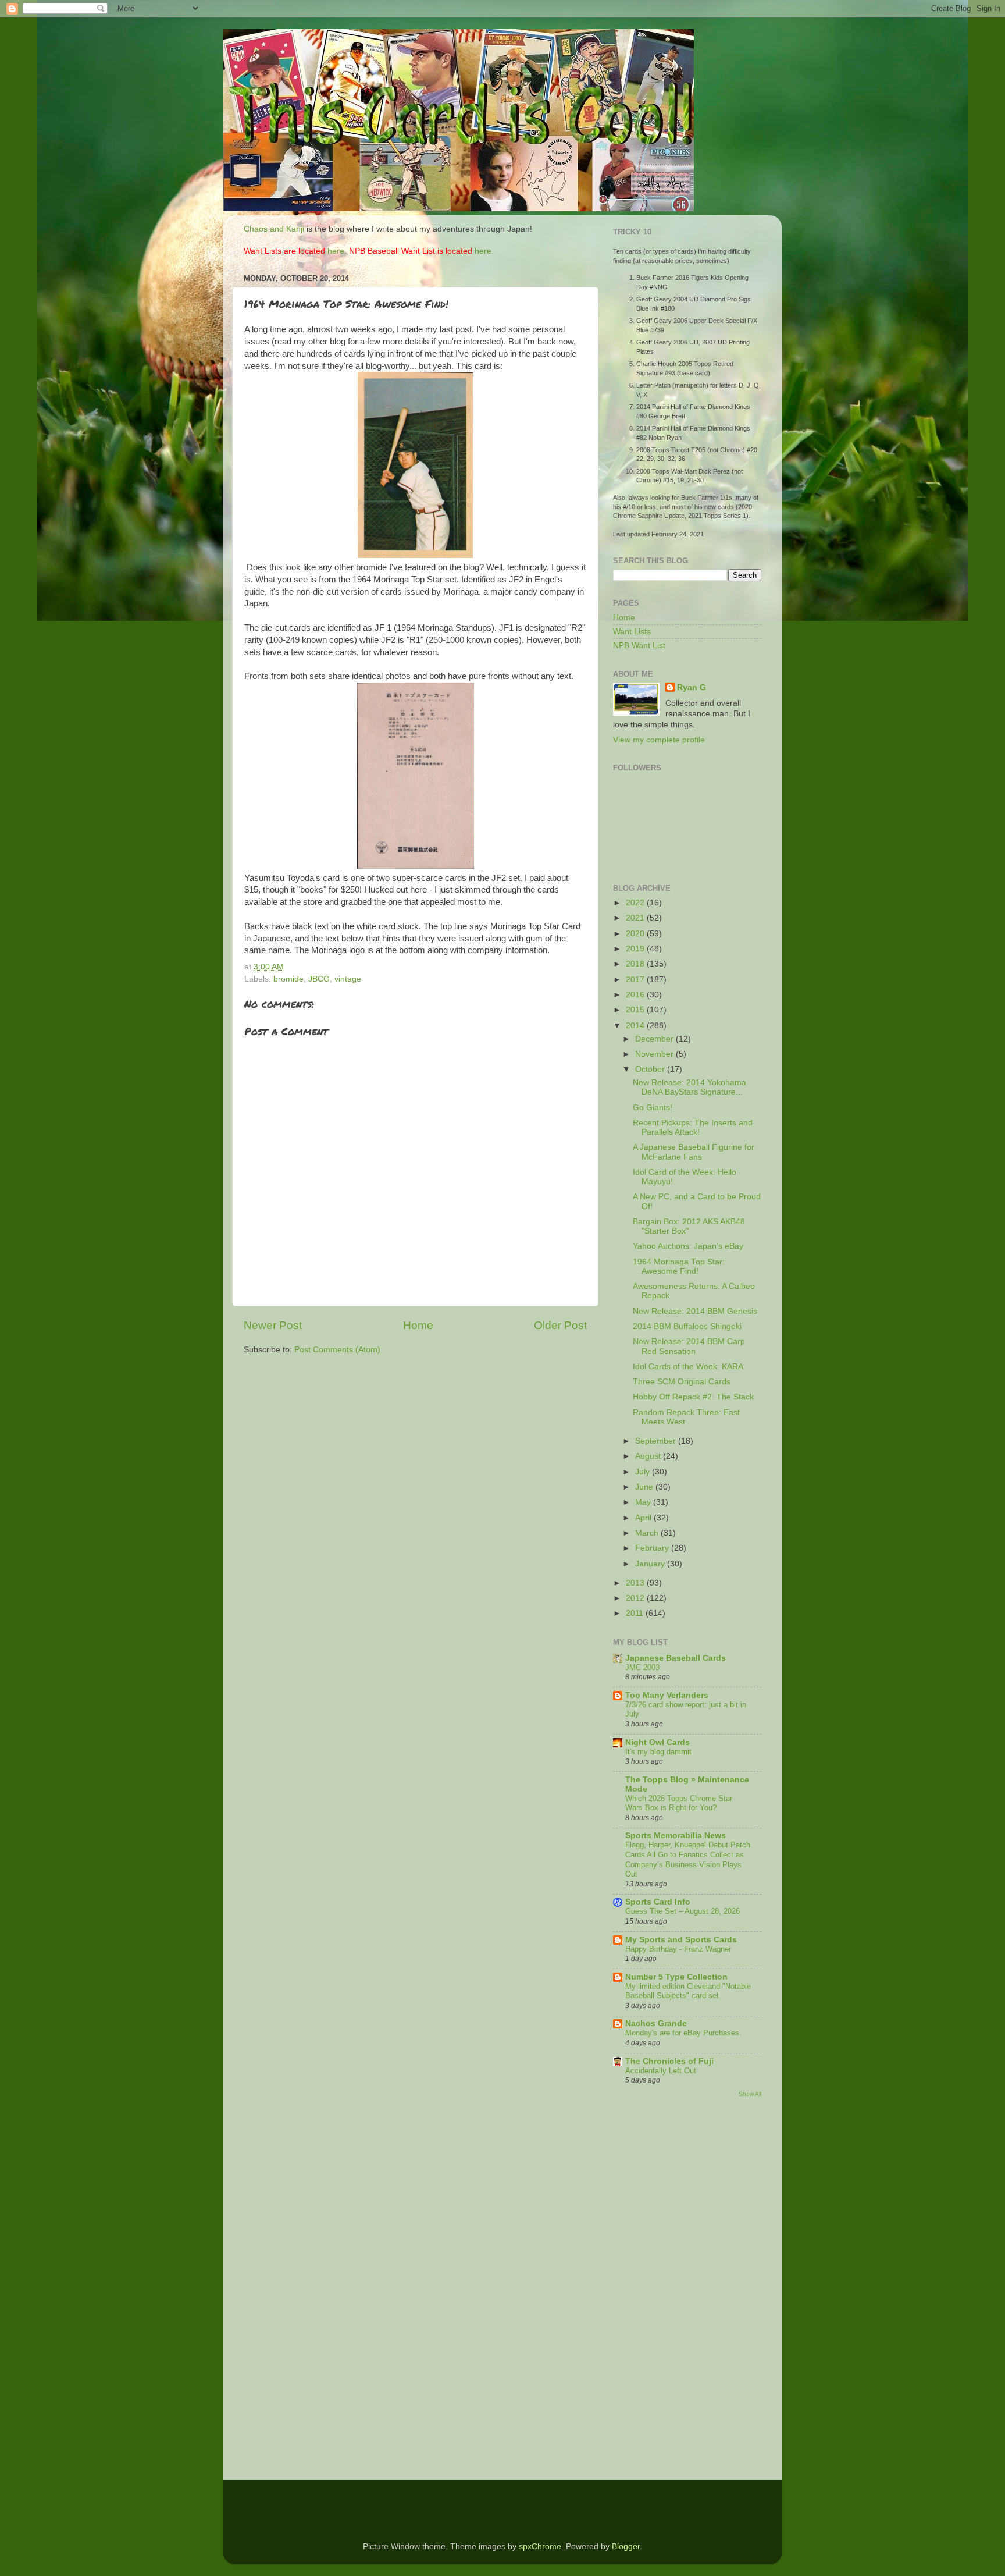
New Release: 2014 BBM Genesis (695, 1311)
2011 (636, 1613)
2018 (636, 964)
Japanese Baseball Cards (676, 1658)
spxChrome (540, 2547)
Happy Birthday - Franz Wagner (678, 1949)
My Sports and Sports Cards (681, 1940)
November (655, 1054)
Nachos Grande (656, 2024)
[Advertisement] (648, 2290)
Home (418, 1325)
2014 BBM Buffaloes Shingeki (687, 1326)
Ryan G (692, 687)
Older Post (560, 1325)
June (645, 1487)
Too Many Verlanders (667, 1695)
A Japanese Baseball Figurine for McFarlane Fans (694, 1152)
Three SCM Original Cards (682, 1382)
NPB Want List (639, 646)
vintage (348, 979)
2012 (636, 1598)
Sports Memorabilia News (676, 1836)
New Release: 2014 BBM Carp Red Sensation (689, 1346)
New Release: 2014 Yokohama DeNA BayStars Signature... (689, 1087)
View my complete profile (659, 740)
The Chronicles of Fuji (669, 2061)
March (648, 1533)
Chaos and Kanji (274, 229)
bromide (288, 979)
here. (337, 251)
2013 (636, 1583)
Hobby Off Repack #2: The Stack (693, 1397)
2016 (636, 995)
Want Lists (632, 632)
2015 (636, 1010)
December (655, 1039)
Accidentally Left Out (661, 2071)
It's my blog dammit (658, 1752)
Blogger (626, 2547)
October (651, 1069)
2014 (636, 1026)
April (644, 1518)
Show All (750, 2094)
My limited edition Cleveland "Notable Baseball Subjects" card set (688, 1991)
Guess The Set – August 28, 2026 (683, 1911)
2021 (636, 918)
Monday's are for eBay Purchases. (683, 2033)
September (657, 1441)
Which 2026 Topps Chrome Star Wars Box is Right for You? (679, 1803)
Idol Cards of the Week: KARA (688, 1367)
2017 (636, 980)
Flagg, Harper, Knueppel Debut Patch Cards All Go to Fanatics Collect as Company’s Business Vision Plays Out (688, 1859)
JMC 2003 (642, 1667)
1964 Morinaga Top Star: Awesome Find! (679, 1266)
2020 (636, 934)
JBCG (319, 979)
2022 (636, 903)
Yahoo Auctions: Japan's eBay (688, 1246)
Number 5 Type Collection (676, 1977)
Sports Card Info (658, 1902)
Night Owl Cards (657, 1742)
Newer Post (273, 1325)
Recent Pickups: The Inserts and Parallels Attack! (693, 1127)
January (651, 1564)
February (653, 1548)
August (649, 1456)
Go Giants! (653, 1108)
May (644, 1502)
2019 (636, 949)
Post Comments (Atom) (337, 1350)
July (644, 1472)
